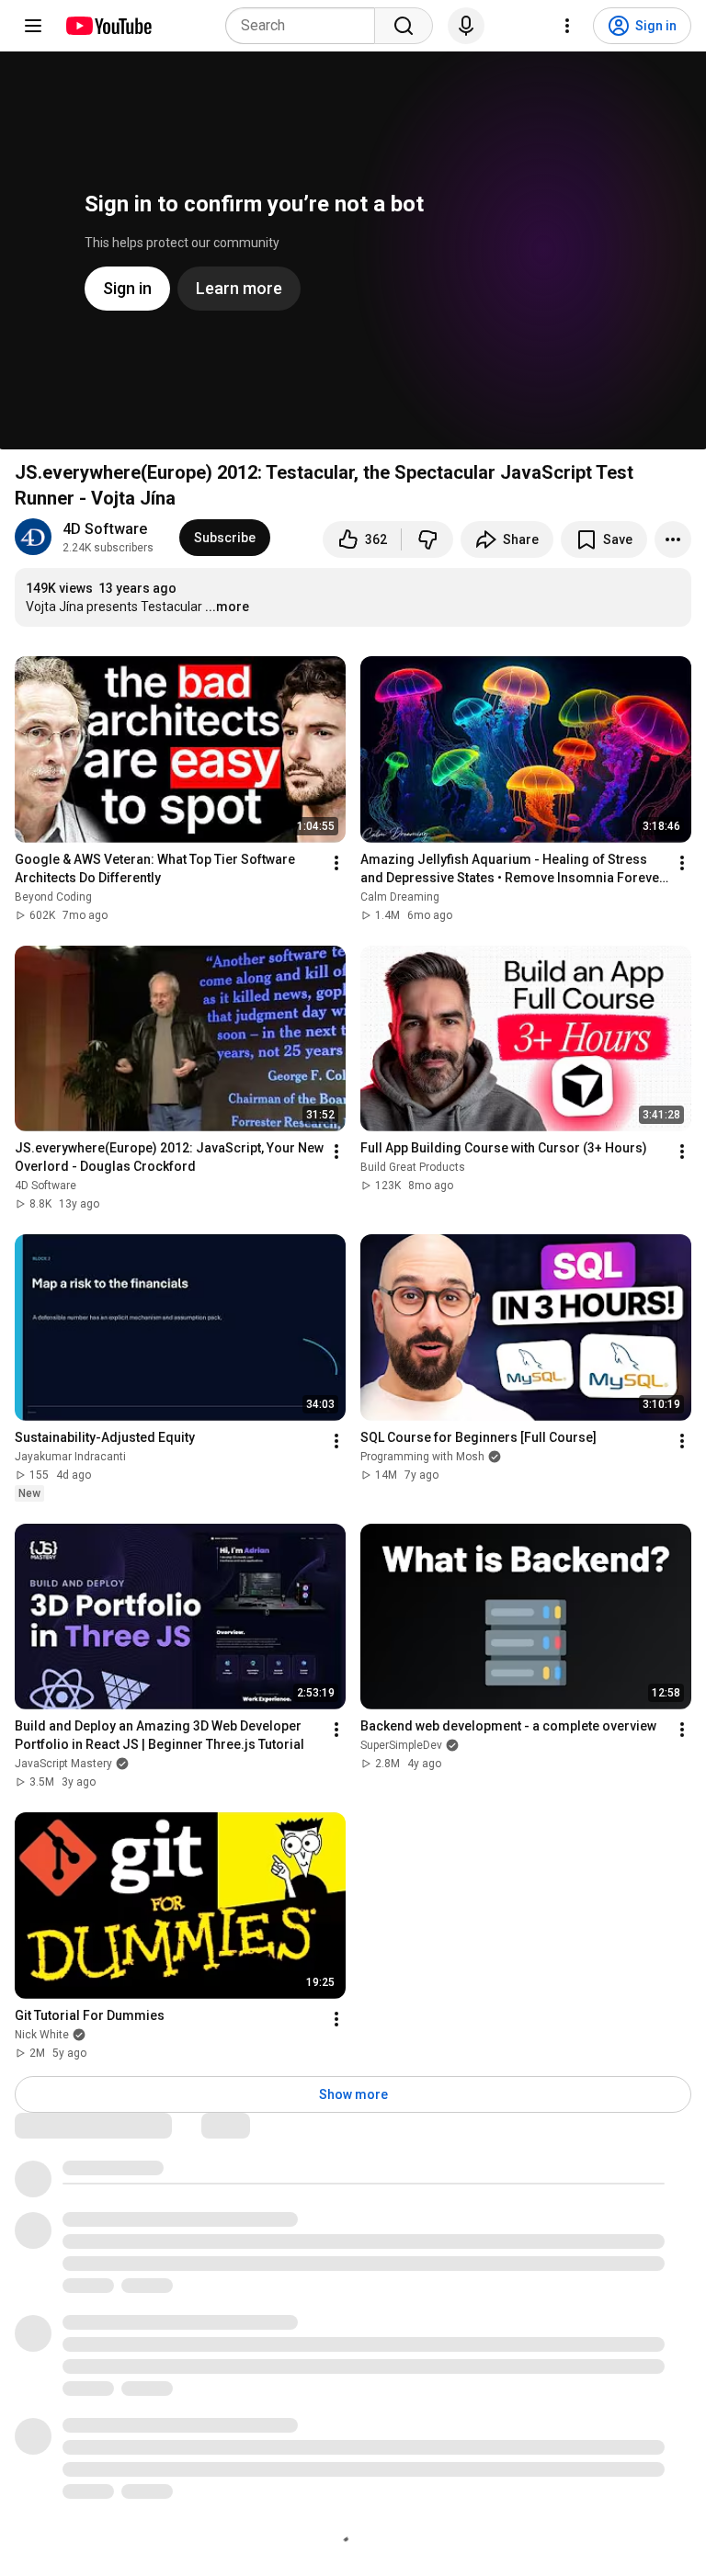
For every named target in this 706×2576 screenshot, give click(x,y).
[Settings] (567, 26)
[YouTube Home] (108, 26)
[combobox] (306, 26)
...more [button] (227, 607)
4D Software (105, 529)
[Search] (404, 26)
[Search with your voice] (466, 26)
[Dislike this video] (427, 539)
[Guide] (33, 26)
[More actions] (673, 539)
